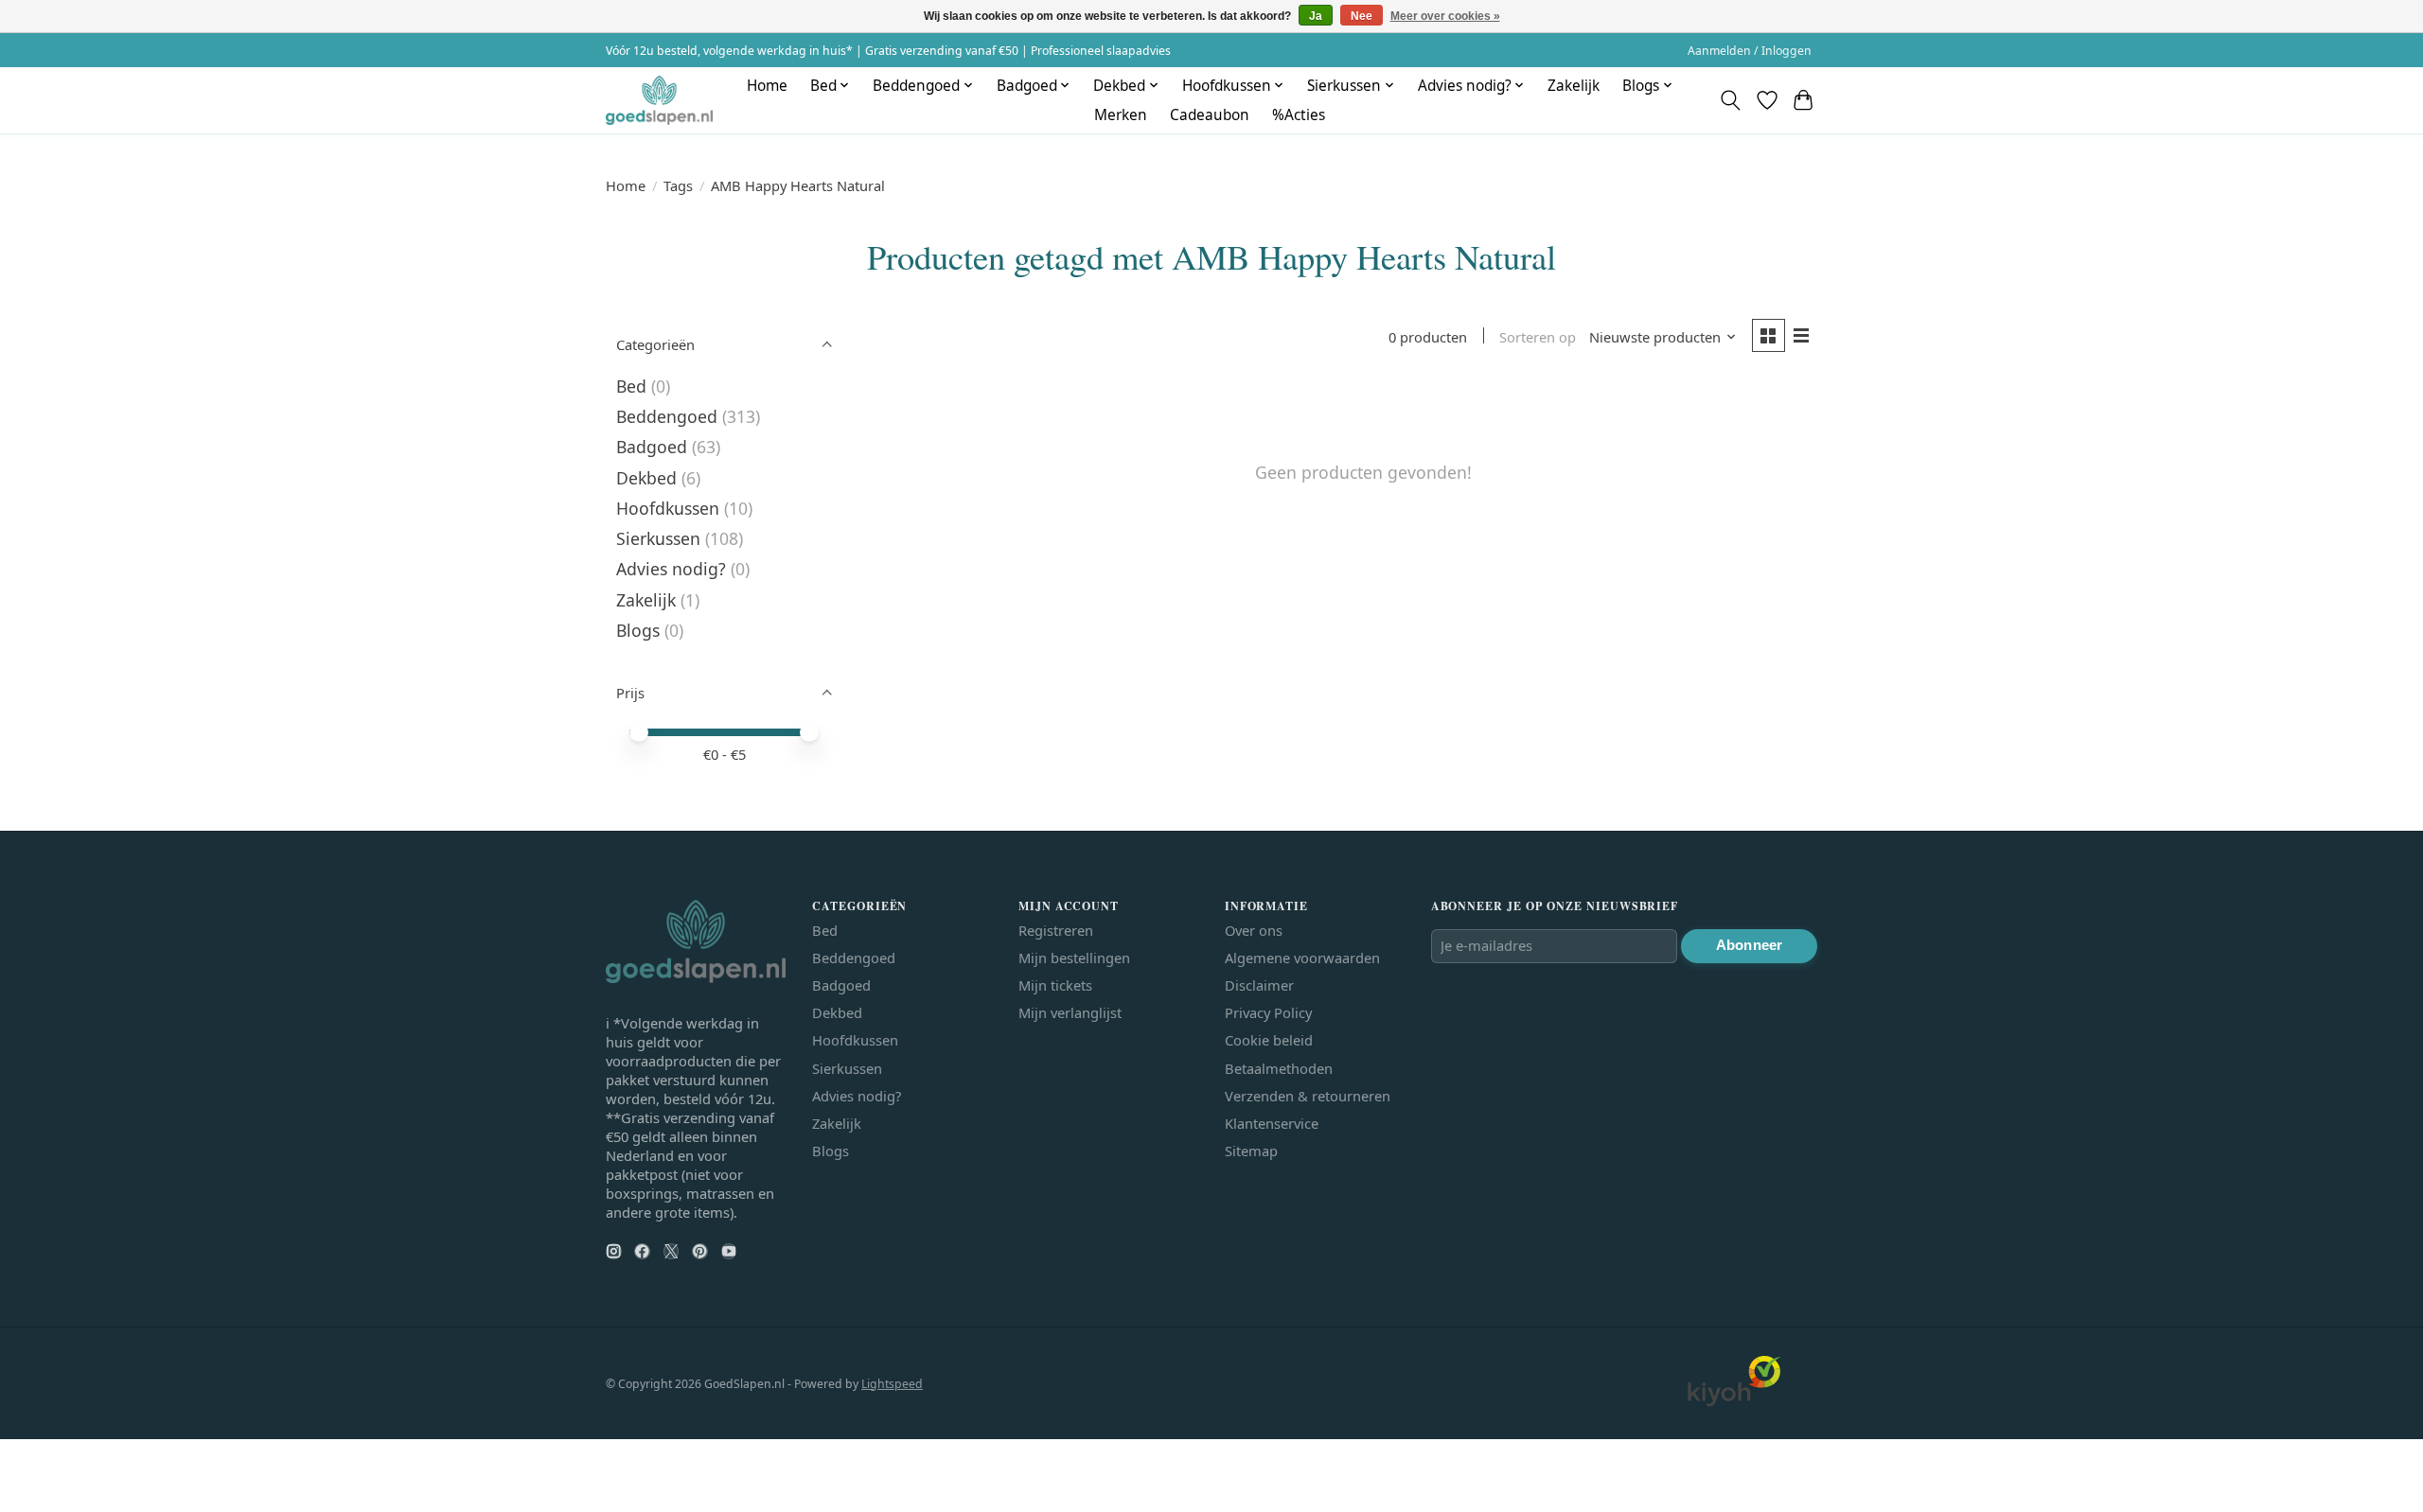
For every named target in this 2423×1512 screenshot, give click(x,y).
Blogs (638, 630)
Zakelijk (1574, 86)
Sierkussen (658, 538)
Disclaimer (1259, 985)
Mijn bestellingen (1074, 958)
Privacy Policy (1268, 1012)
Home (767, 86)
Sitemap (1251, 1151)
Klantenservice (1272, 1123)
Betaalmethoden (1279, 1068)
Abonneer (1749, 945)
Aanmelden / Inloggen (1750, 51)
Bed (631, 386)
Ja (1316, 16)
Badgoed (652, 447)
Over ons (1254, 930)
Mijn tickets (1055, 985)
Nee (1362, 16)
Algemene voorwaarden (1302, 958)
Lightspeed (892, 1384)
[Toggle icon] (1731, 100)
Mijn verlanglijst (1070, 1012)
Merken (1121, 115)
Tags (678, 185)
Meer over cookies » (1445, 16)
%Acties (1299, 115)
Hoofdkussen (668, 508)
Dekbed (646, 478)
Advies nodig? (671, 569)
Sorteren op (1538, 337)
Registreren (1056, 930)
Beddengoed (667, 416)
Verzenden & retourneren (1308, 1096)
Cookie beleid (1269, 1040)
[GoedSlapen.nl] (659, 100)
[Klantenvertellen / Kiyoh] (1734, 1401)
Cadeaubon (1210, 115)
